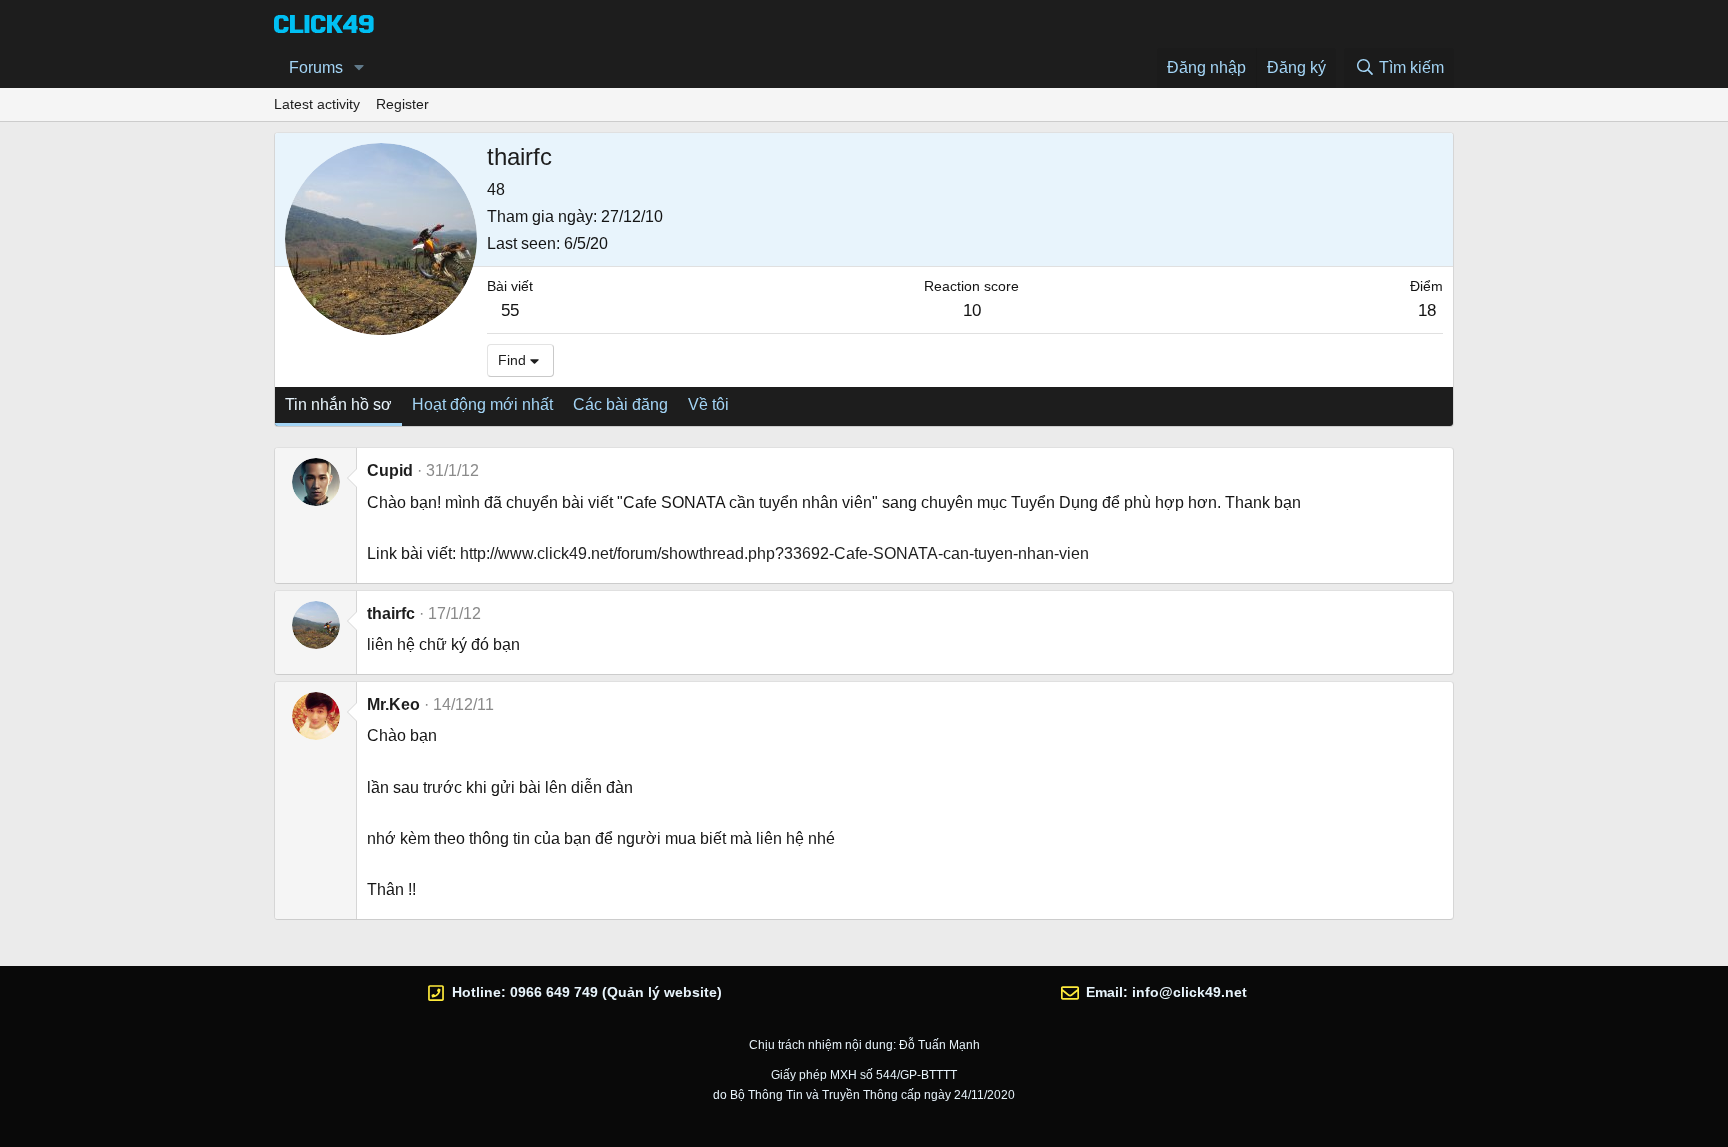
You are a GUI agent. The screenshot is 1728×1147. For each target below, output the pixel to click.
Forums (316, 67)
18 (1427, 310)
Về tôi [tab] (708, 404)
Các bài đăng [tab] (620, 404)
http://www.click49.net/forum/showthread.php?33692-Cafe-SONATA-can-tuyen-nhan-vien (774, 553)
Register (402, 104)
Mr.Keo (393, 704)
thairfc (391, 613)
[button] (359, 68)
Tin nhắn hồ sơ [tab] (338, 404)
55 (510, 310)
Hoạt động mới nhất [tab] (482, 404)
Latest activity (317, 104)
